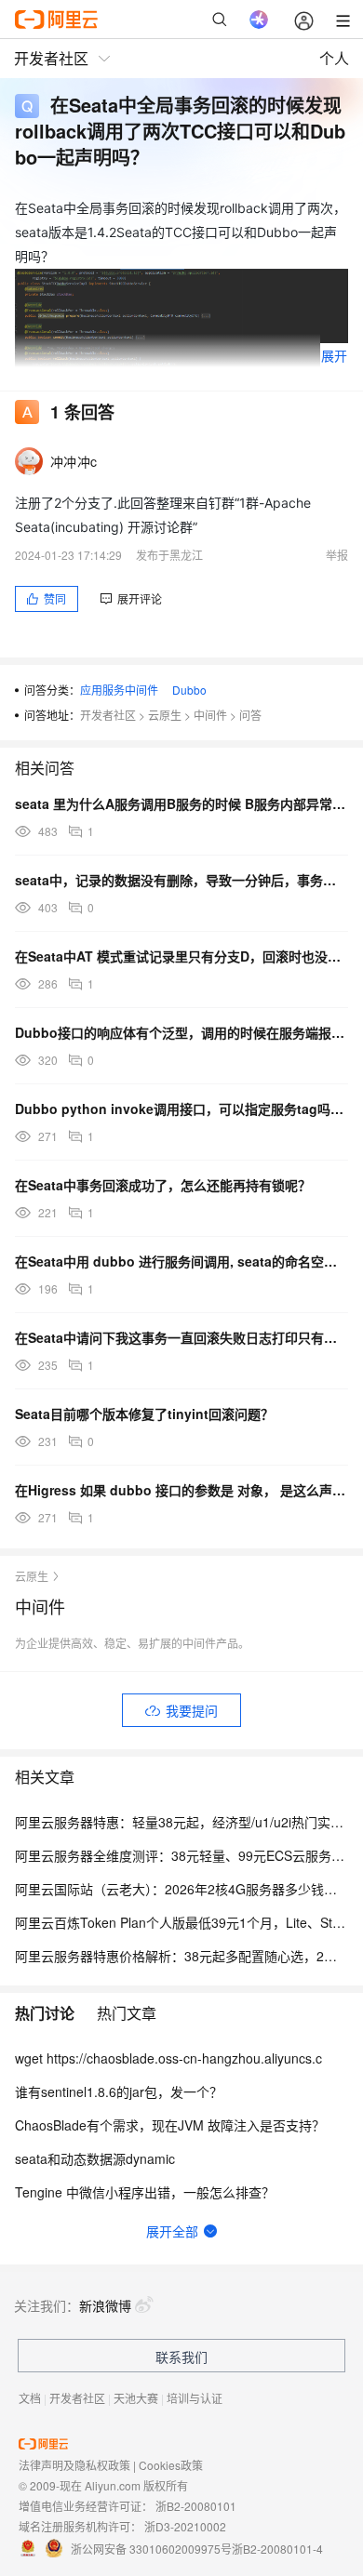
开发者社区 (108, 715)
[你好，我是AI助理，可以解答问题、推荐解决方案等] (259, 20)
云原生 (165, 715)
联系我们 (181, 2357)
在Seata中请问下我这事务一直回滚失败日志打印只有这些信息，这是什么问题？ (181, 1337)
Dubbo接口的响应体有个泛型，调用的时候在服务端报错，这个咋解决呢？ (181, 1032)
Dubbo (189, 690)
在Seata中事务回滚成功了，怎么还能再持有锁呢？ (163, 1185)
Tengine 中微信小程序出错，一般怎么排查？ (145, 2192)
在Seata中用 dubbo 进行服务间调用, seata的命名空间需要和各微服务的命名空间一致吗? (181, 1261)
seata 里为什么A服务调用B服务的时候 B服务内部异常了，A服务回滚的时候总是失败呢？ (181, 803)
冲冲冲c (74, 461)
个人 (334, 58)
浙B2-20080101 (196, 2506)
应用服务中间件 (119, 690)
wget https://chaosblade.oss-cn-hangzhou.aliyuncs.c (168, 2058)
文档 (30, 2398)
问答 (250, 715)
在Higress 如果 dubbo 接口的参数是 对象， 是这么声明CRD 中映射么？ (181, 1490)
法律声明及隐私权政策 (74, 2465)
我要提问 (192, 1710)
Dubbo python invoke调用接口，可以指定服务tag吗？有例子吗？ (181, 1109)
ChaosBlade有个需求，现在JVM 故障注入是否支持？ (170, 2125)
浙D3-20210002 (185, 2526)
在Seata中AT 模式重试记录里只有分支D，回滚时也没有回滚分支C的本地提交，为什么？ (181, 956)
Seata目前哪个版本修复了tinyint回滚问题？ (144, 1414)
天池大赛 (136, 2398)
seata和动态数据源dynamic (95, 2158)
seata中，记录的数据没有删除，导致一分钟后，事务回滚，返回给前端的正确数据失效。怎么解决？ (181, 880)
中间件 (210, 715)
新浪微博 (105, 2305)
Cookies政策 (171, 2465)
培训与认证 (195, 2398)
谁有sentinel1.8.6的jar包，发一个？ (119, 2091)
